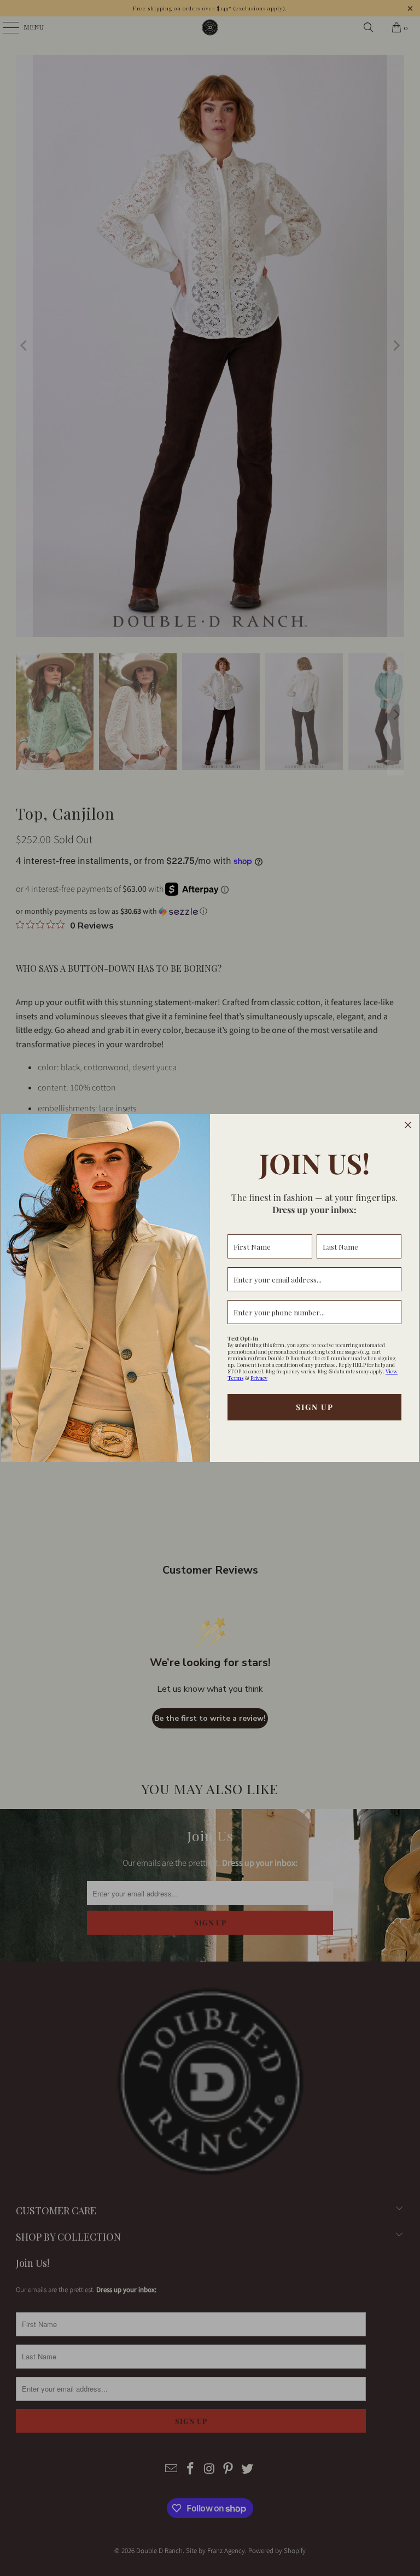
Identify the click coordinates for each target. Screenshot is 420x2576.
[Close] (408, 1125)
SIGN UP (315, 1407)
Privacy (259, 1378)
